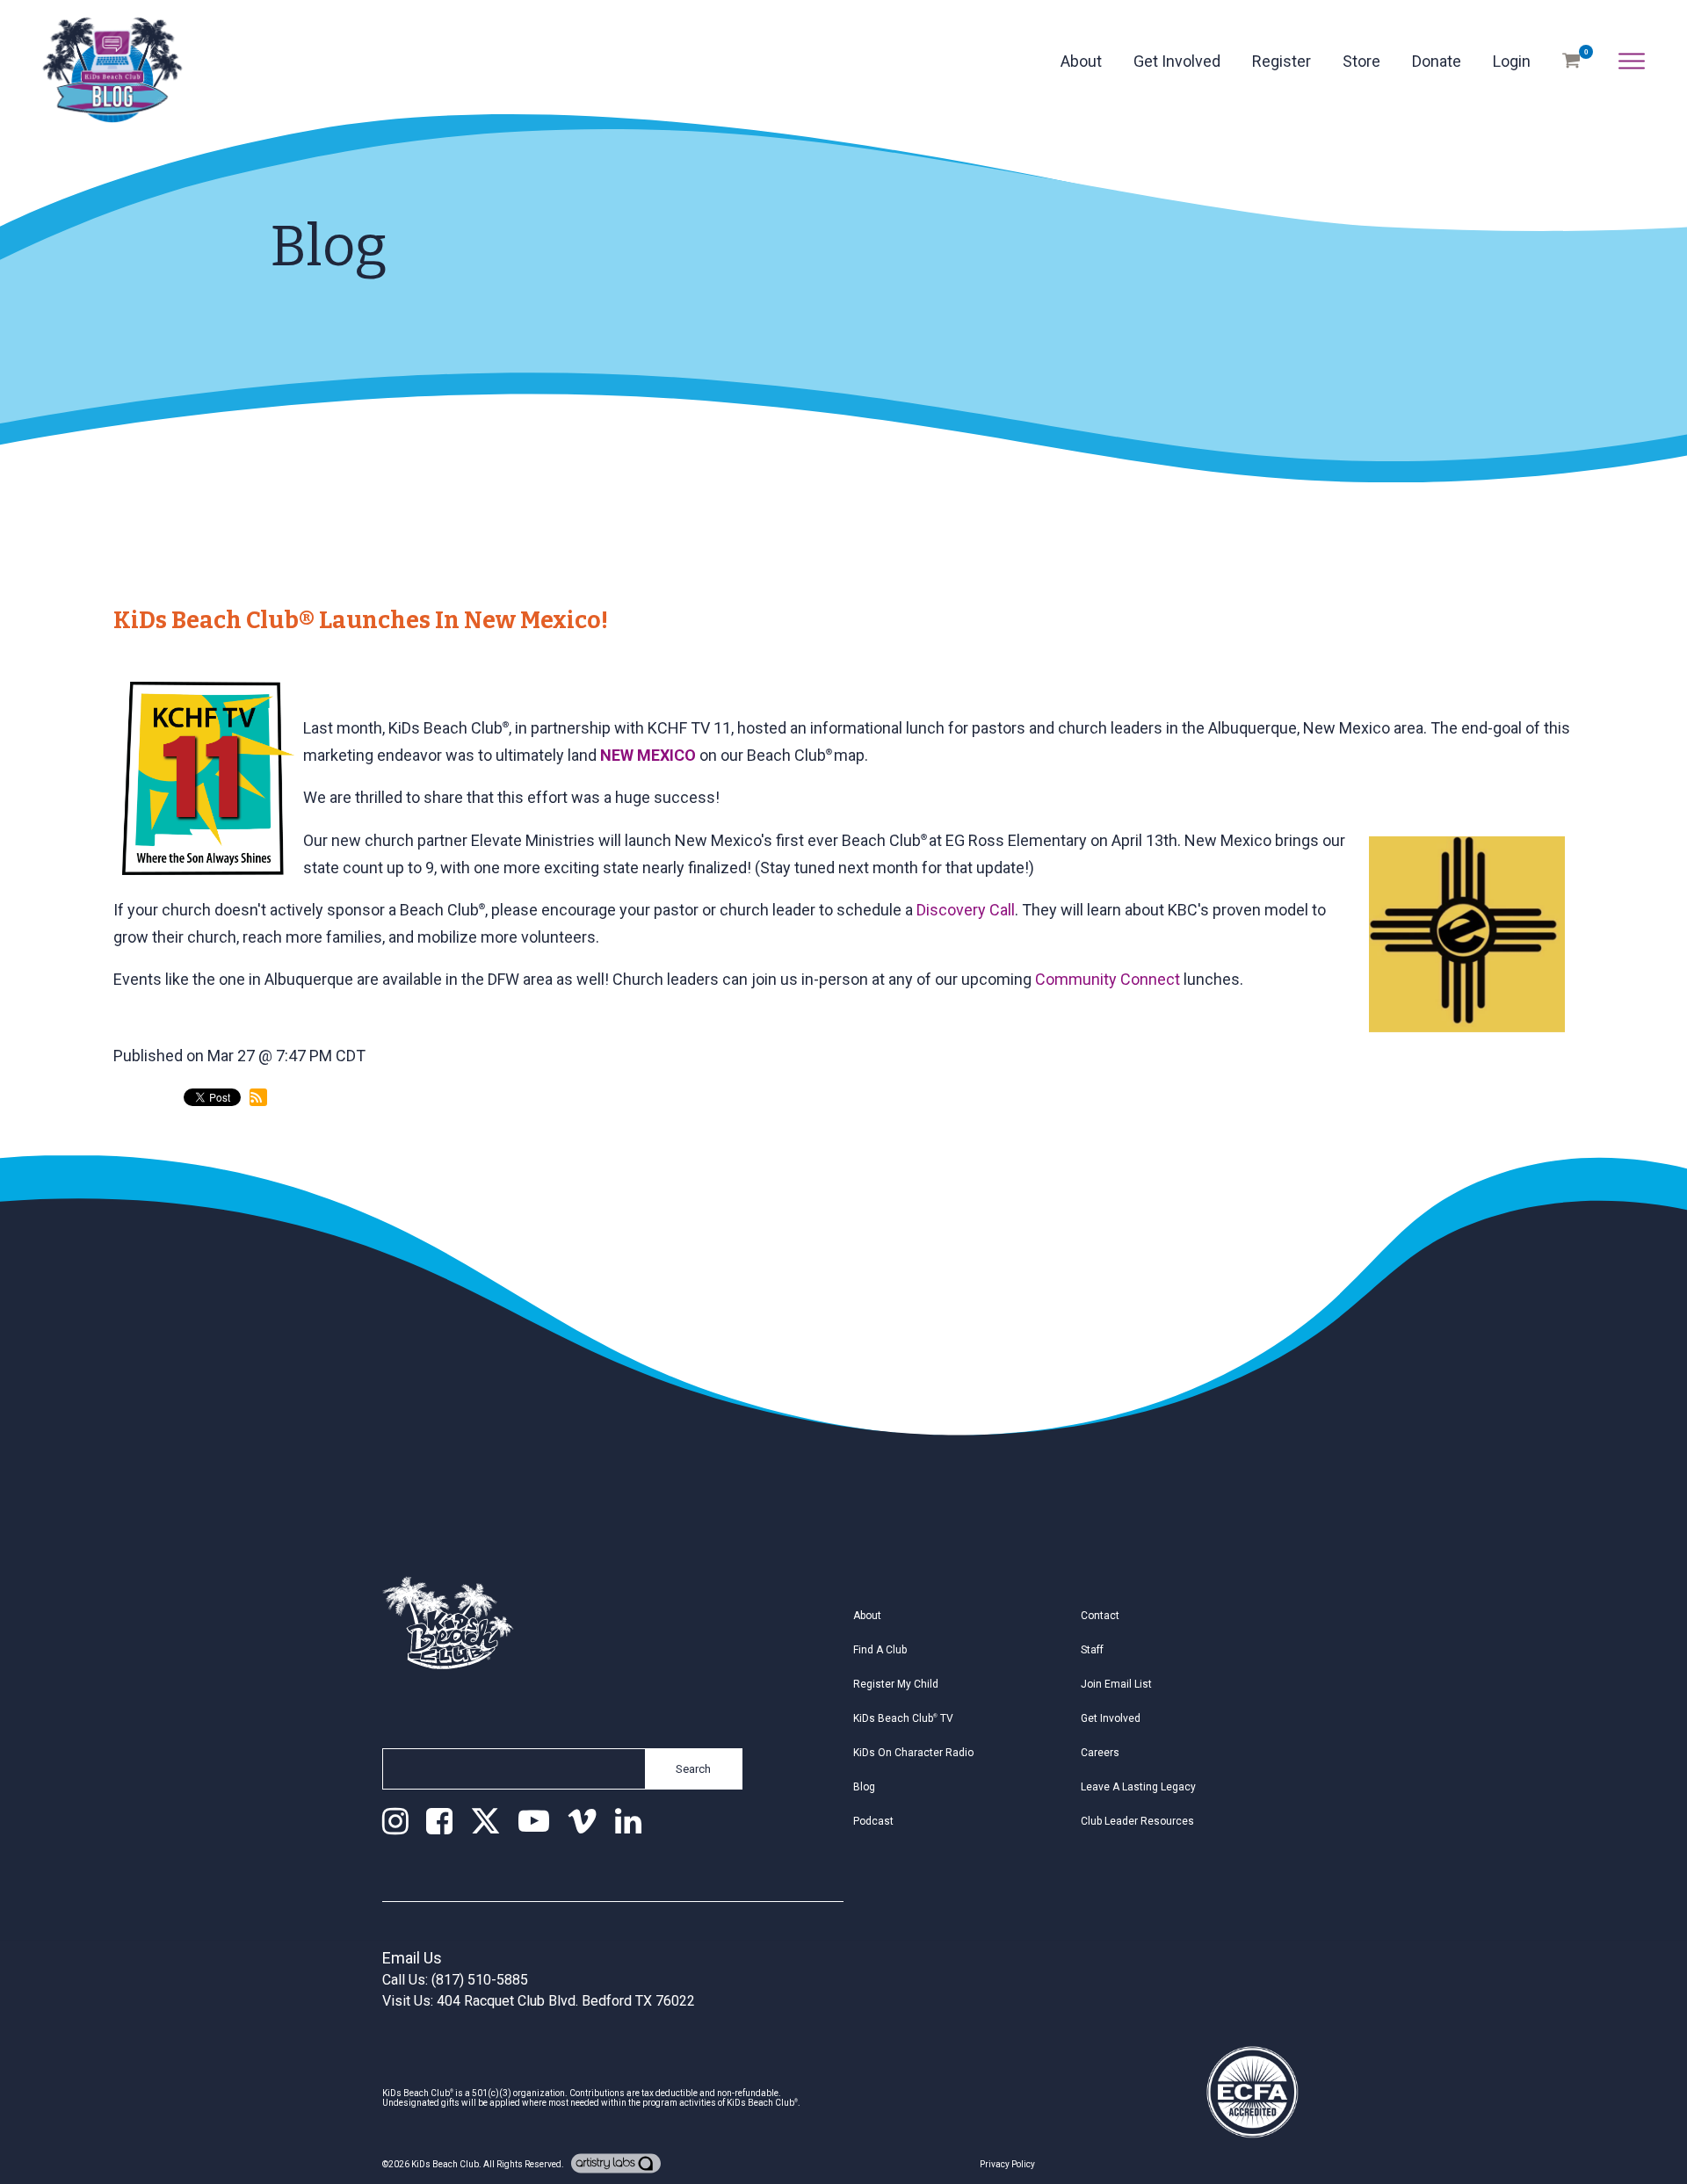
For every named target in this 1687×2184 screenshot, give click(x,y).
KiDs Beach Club (445, 2164)
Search (693, 1769)
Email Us (412, 1958)
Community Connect (1108, 979)
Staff (1092, 1650)
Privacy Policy (1007, 2164)
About (1081, 61)
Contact (1100, 1616)
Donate (1437, 61)
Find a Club (880, 1650)
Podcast (873, 1821)
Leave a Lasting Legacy (1138, 1787)
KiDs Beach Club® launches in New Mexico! (361, 620)
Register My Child (896, 1684)
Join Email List (1116, 1684)
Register (1282, 61)
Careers (1100, 1753)
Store (1361, 61)
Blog (864, 1787)
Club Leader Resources (1137, 1821)
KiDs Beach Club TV (903, 1718)
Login (1512, 61)
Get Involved (1177, 61)
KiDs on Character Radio (913, 1753)
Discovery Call (966, 910)
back (146, 1171)
